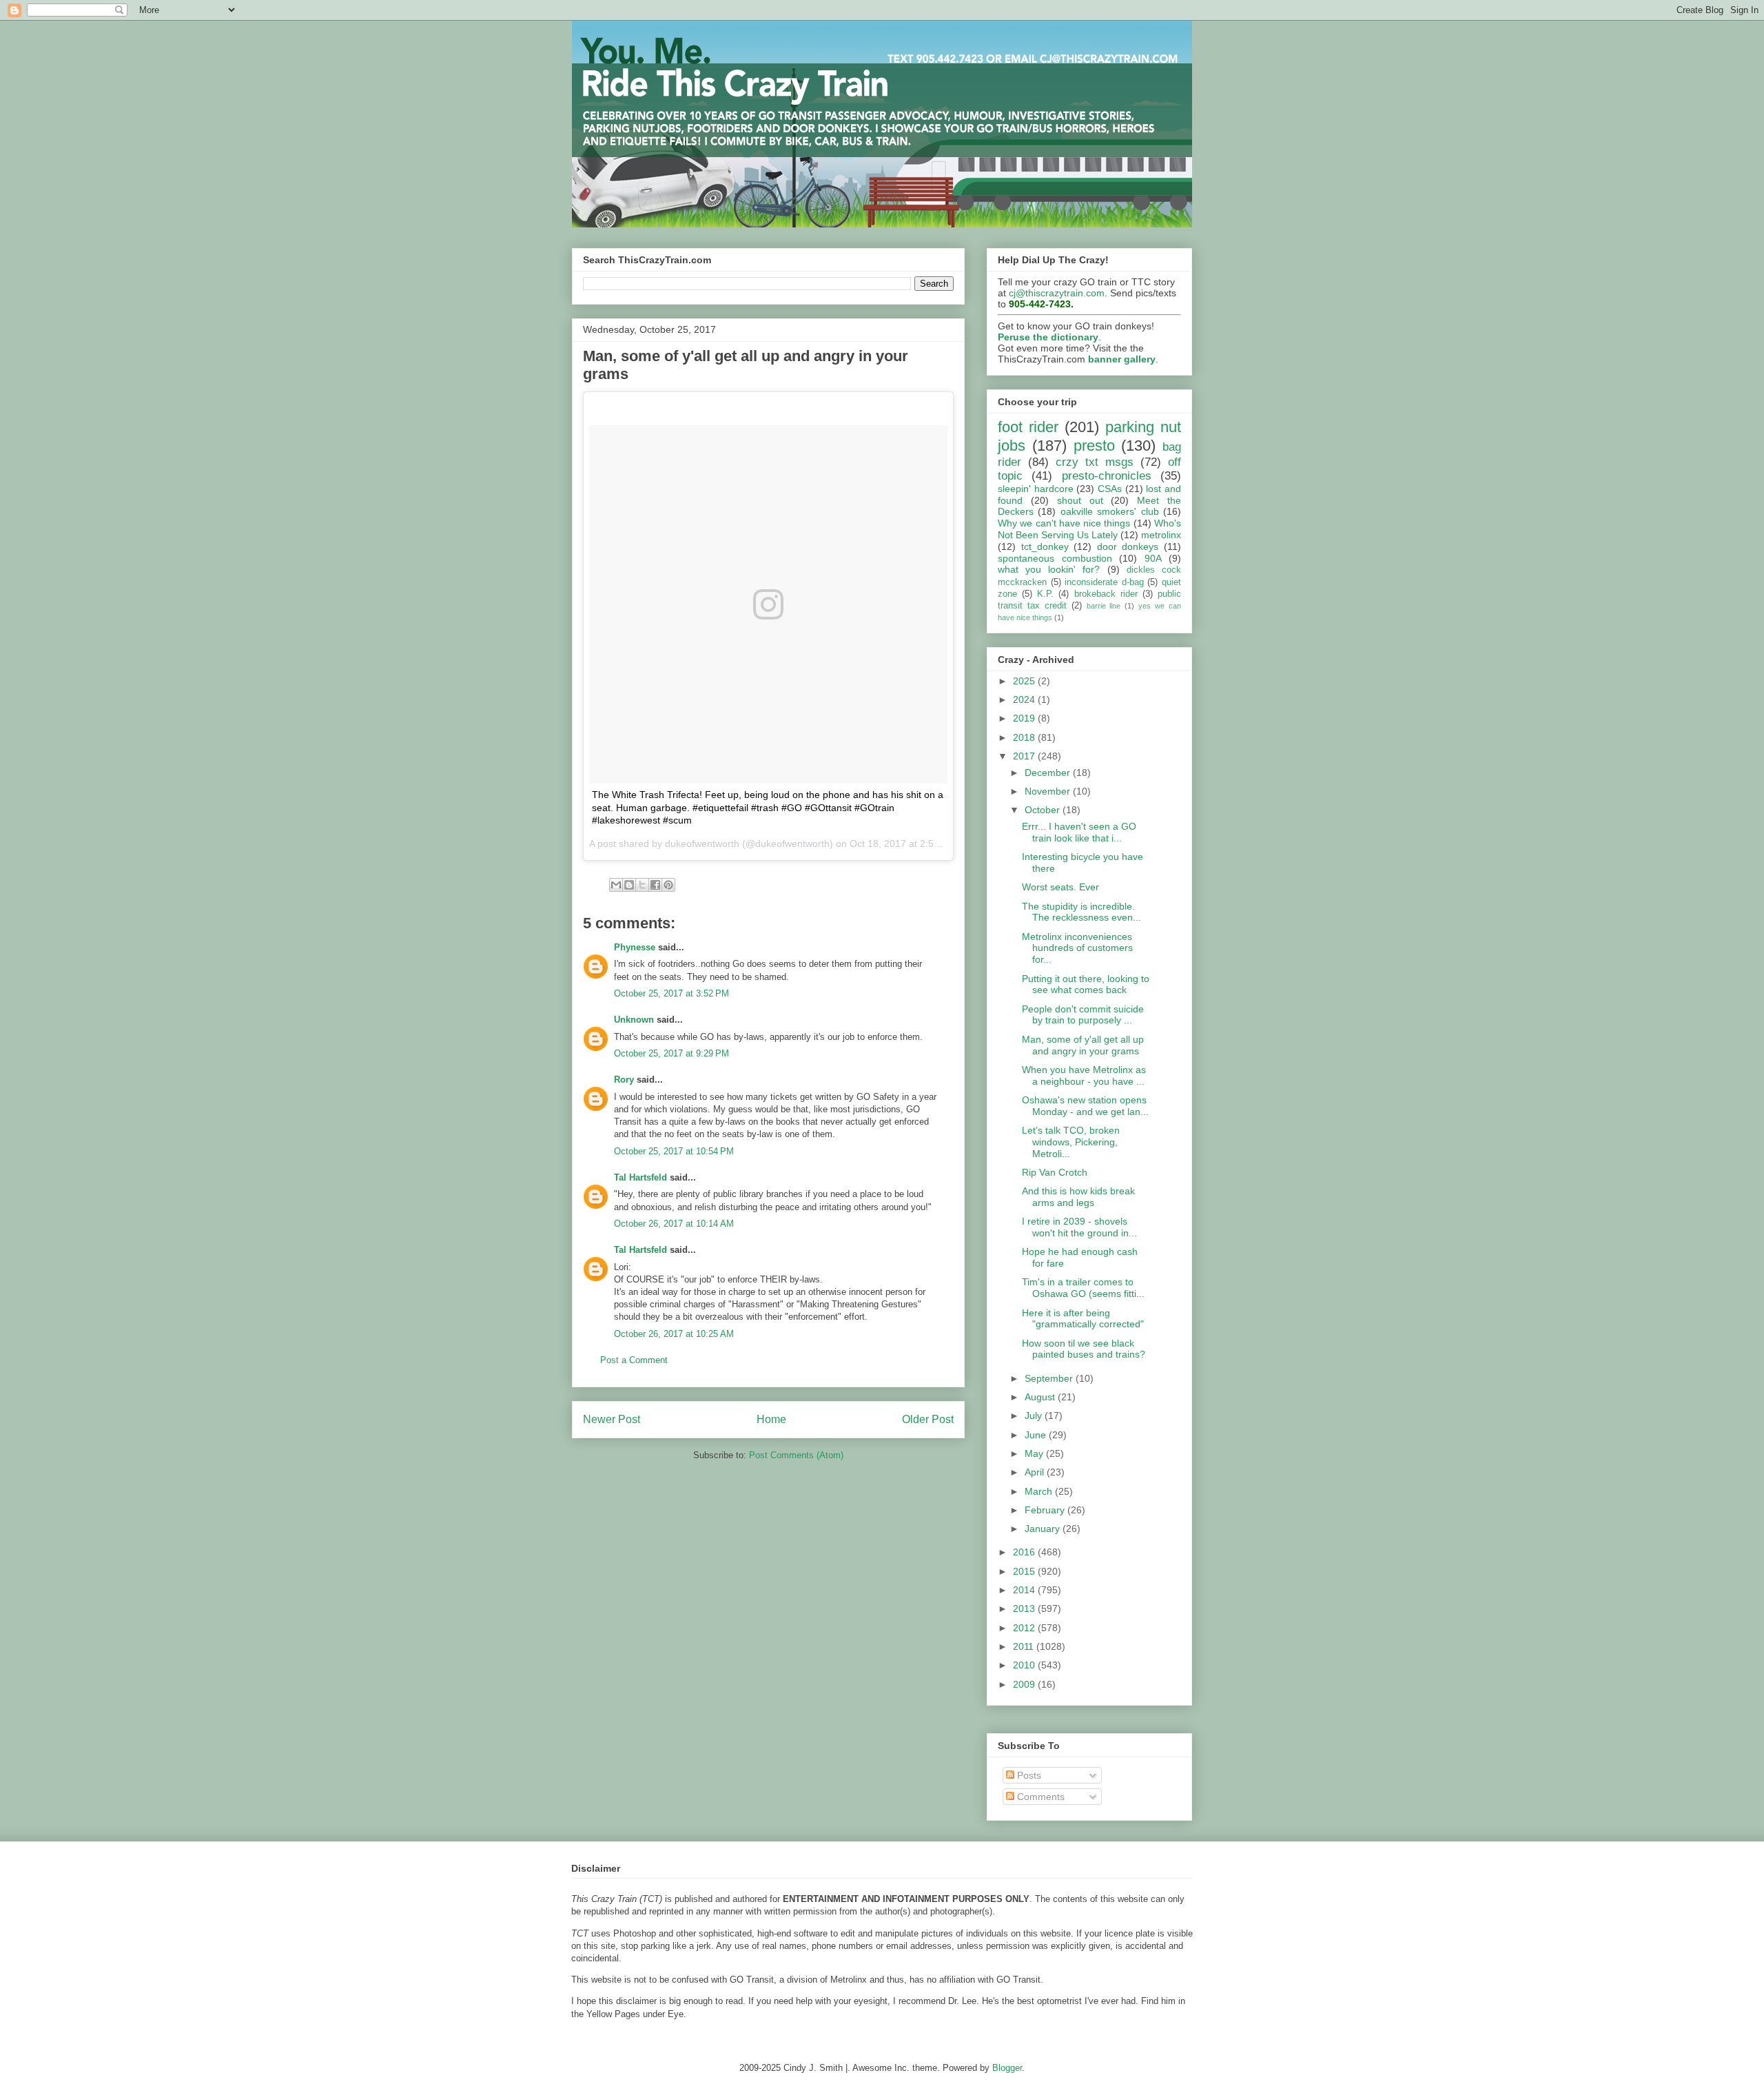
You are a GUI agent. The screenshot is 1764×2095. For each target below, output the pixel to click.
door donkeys (1128, 546)
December (1049, 773)
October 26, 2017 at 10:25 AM (674, 1334)
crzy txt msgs (1095, 462)
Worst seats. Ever (1060, 887)
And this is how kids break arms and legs (1078, 1197)
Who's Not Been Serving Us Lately (1089, 529)
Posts (1028, 1775)
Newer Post (612, 1419)
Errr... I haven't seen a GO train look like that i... (1079, 832)
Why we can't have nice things (1064, 523)
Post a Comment (634, 1360)
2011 (1025, 1646)
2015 (1025, 1571)
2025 (1025, 681)
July (1035, 1416)
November (1049, 791)
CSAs (1110, 489)
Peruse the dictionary (1048, 337)
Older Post (928, 1419)
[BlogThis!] (629, 885)
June (1037, 1435)
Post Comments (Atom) (796, 1455)
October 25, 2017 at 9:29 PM (671, 1053)
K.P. (1045, 594)
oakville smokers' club (1110, 511)
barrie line (1104, 606)
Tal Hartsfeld (640, 1177)
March (1040, 1491)
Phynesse (635, 947)
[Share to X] (642, 885)
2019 (1025, 718)
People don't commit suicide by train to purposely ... (1083, 1015)
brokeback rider (1106, 594)
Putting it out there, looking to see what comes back (1086, 984)
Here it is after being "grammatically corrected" (1083, 1319)
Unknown (634, 1020)
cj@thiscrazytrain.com (1057, 293)
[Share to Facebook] (655, 885)
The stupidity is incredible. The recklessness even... (1081, 912)
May (1035, 1453)
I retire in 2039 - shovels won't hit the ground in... (1079, 1227)
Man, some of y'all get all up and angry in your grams (1083, 1045)
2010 (1025, 1665)
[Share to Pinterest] (668, 885)
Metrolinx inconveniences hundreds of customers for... (1077, 948)
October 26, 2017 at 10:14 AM (674, 1224)
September (1050, 1378)
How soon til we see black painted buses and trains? (1084, 1349)
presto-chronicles (1107, 476)
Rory (624, 1080)
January (1044, 1529)
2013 (1025, 1608)
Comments (1039, 1797)
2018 (1025, 737)
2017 (1025, 756)
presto (1094, 446)
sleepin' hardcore (1036, 489)
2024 (1025, 699)
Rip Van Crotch (1055, 1172)
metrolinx (1161, 535)
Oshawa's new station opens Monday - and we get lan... (1085, 1106)
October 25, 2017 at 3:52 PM (671, 993)
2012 (1025, 1628)
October (1044, 810)
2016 (1025, 1552)
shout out (1080, 500)
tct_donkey (1045, 546)
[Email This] (616, 885)
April (1036, 1472)
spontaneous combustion (1055, 558)
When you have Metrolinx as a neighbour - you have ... (1084, 1075)
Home (771, 1419)
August (1041, 1397)
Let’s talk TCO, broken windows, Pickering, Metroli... (1071, 1142)
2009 (1025, 1684)
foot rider (1028, 427)
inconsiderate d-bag (1104, 582)
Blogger (1007, 2068)
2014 (1025, 1590)
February (1046, 1510)
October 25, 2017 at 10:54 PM (674, 1151)
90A (1153, 558)
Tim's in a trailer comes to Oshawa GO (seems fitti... (1083, 1288)
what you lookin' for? (1049, 569)
